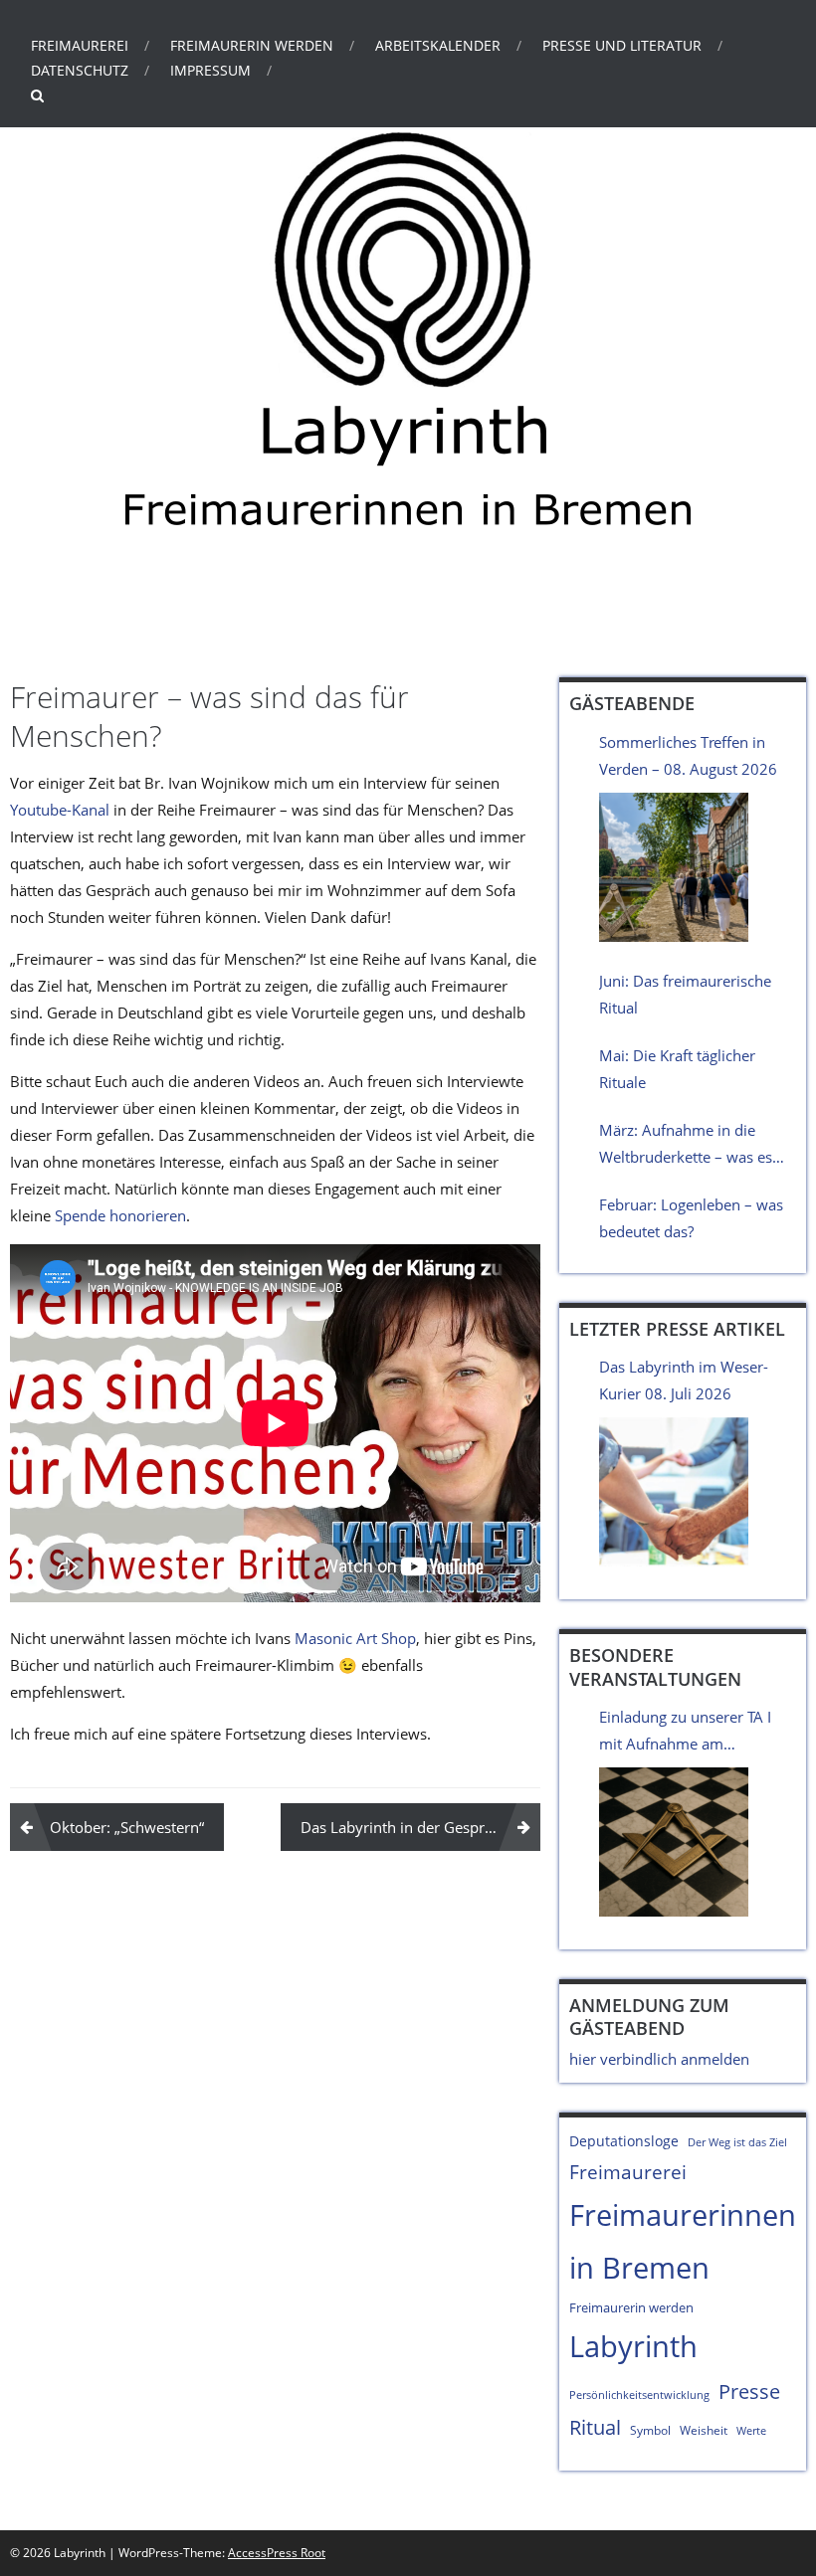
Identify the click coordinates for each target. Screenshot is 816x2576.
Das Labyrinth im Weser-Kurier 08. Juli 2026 (684, 1380)
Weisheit (704, 2430)
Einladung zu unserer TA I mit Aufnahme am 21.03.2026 (685, 1732)
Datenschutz (80, 70)
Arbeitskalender (438, 45)
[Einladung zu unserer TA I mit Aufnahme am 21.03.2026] (674, 1842)
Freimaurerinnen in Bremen (683, 2241)
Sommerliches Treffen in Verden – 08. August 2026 (688, 755)
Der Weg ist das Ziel (737, 2142)
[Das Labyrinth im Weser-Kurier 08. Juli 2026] (674, 1492)
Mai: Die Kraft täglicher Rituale (677, 1069)
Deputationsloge (624, 2141)
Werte (751, 2431)
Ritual (595, 2427)
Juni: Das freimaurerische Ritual (685, 994)
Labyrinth (160, 613)
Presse (749, 2391)
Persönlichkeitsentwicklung (639, 2395)
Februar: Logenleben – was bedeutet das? (691, 1218)
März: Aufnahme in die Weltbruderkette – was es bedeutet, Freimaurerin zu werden (688, 1145)
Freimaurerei (80, 45)
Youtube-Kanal (60, 810)
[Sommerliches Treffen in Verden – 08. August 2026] (674, 867)
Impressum (210, 70)
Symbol (650, 2430)
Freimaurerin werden (252, 45)
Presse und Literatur (622, 45)
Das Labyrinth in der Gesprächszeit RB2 (420, 1827)
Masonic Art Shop (355, 1638)
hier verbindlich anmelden (659, 2059)
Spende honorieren (120, 1215)
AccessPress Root (277, 2553)
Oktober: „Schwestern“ (127, 1827)
